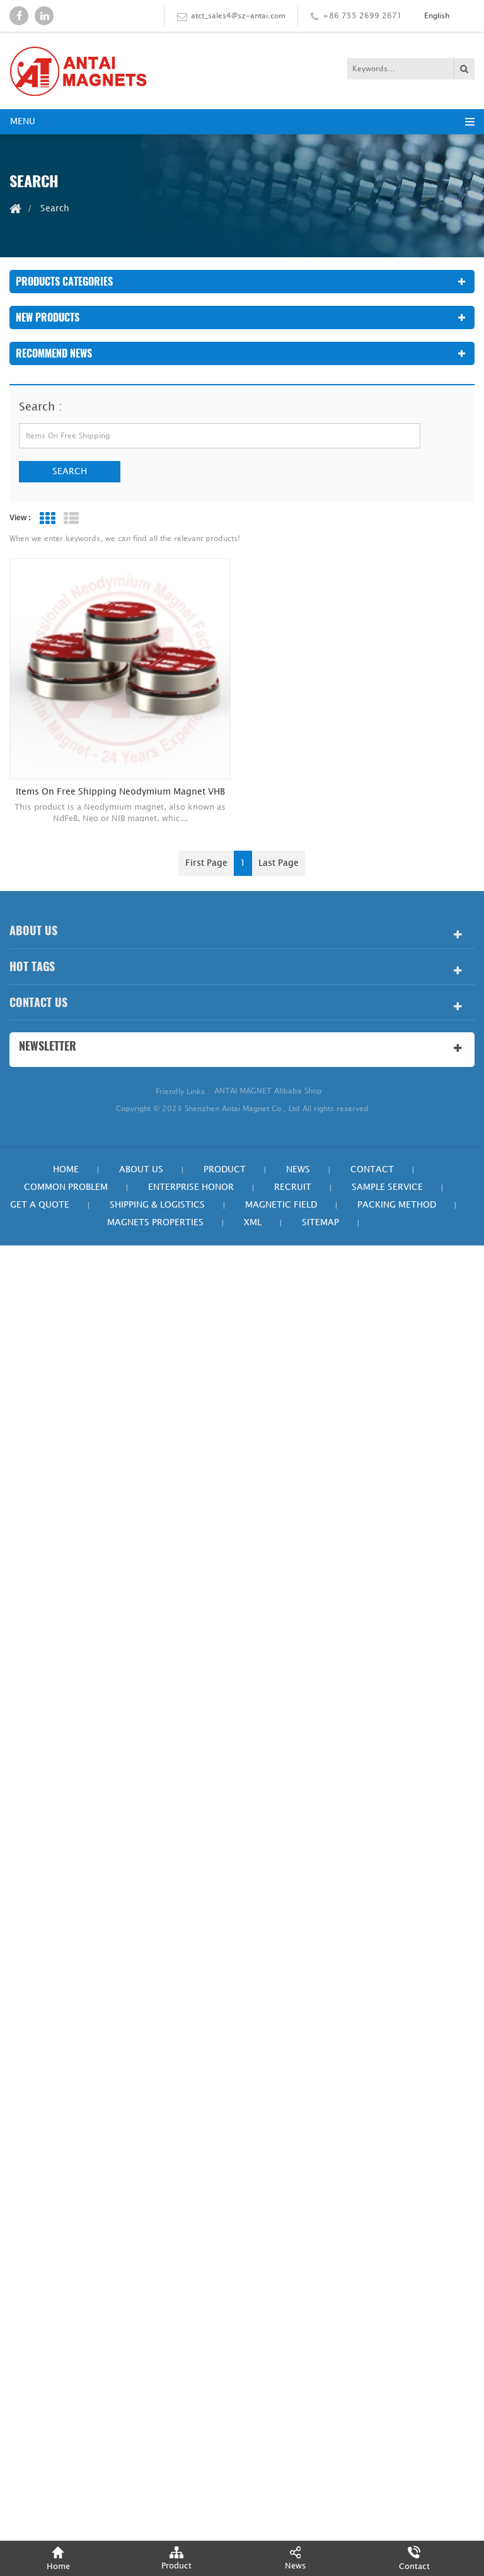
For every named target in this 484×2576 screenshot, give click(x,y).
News (298, 1169)
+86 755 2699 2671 (362, 16)
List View (71, 518)
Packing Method (397, 1205)
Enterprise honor (191, 1187)
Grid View (47, 518)
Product (225, 1169)
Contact (372, 1169)
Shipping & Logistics (157, 1205)
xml (253, 1222)
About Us (141, 1169)
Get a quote (40, 1205)
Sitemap (320, 1222)
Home (66, 1169)
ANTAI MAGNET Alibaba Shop (268, 1091)
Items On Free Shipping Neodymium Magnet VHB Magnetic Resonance (120, 792)
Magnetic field (281, 1205)
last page (279, 863)
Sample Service (387, 1187)
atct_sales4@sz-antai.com (238, 16)
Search (70, 471)
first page (206, 863)
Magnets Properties (155, 1222)
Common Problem (66, 1187)
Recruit (293, 1187)
